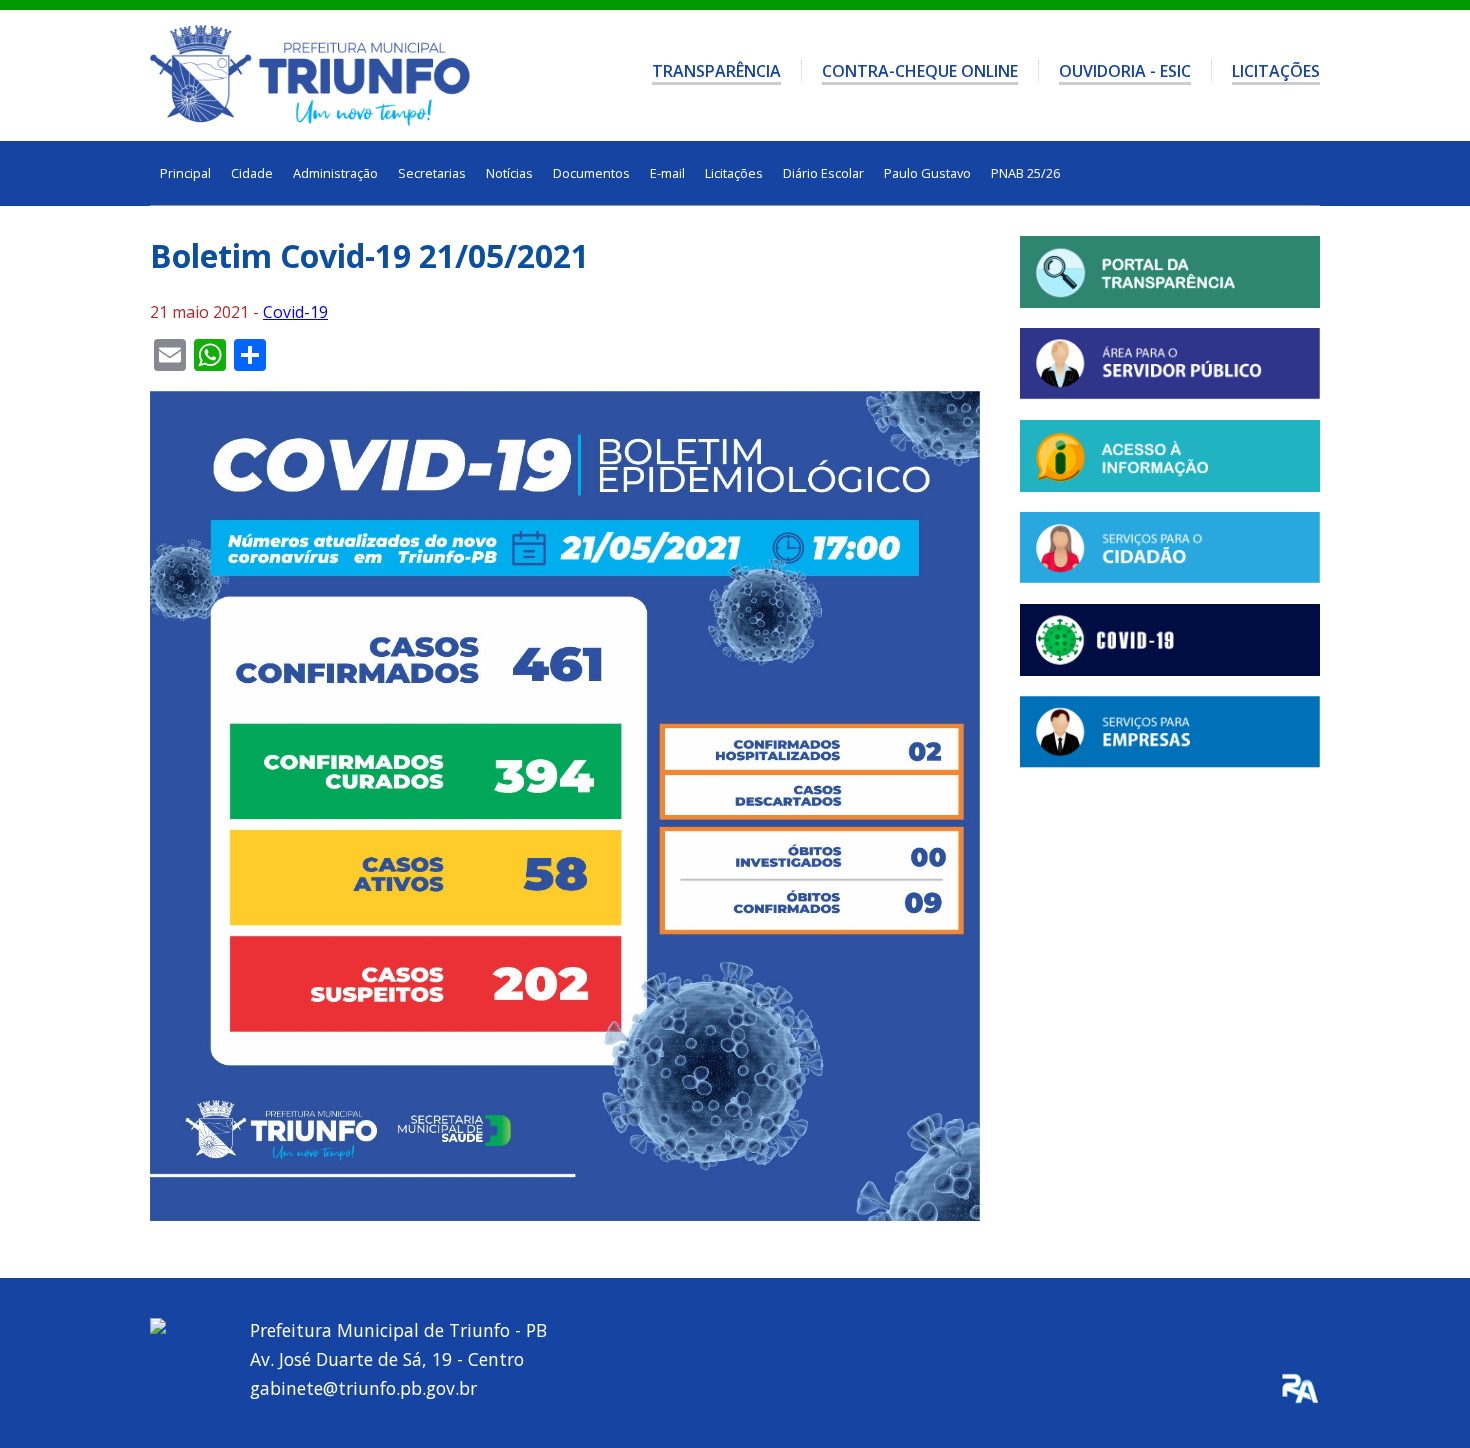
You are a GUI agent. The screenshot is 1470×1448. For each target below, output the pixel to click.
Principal (185, 173)
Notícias (509, 173)
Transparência (716, 71)
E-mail (667, 173)
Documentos (591, 173)
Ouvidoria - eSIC (1125, 71)
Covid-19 (295, 312)
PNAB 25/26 (1025, 173)
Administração (335, 173)
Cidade (252, 173)
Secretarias (432, 173)
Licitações (1276, 71)
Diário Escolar (823, 173)
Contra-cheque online (920, 71)
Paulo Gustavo (927, 173)
